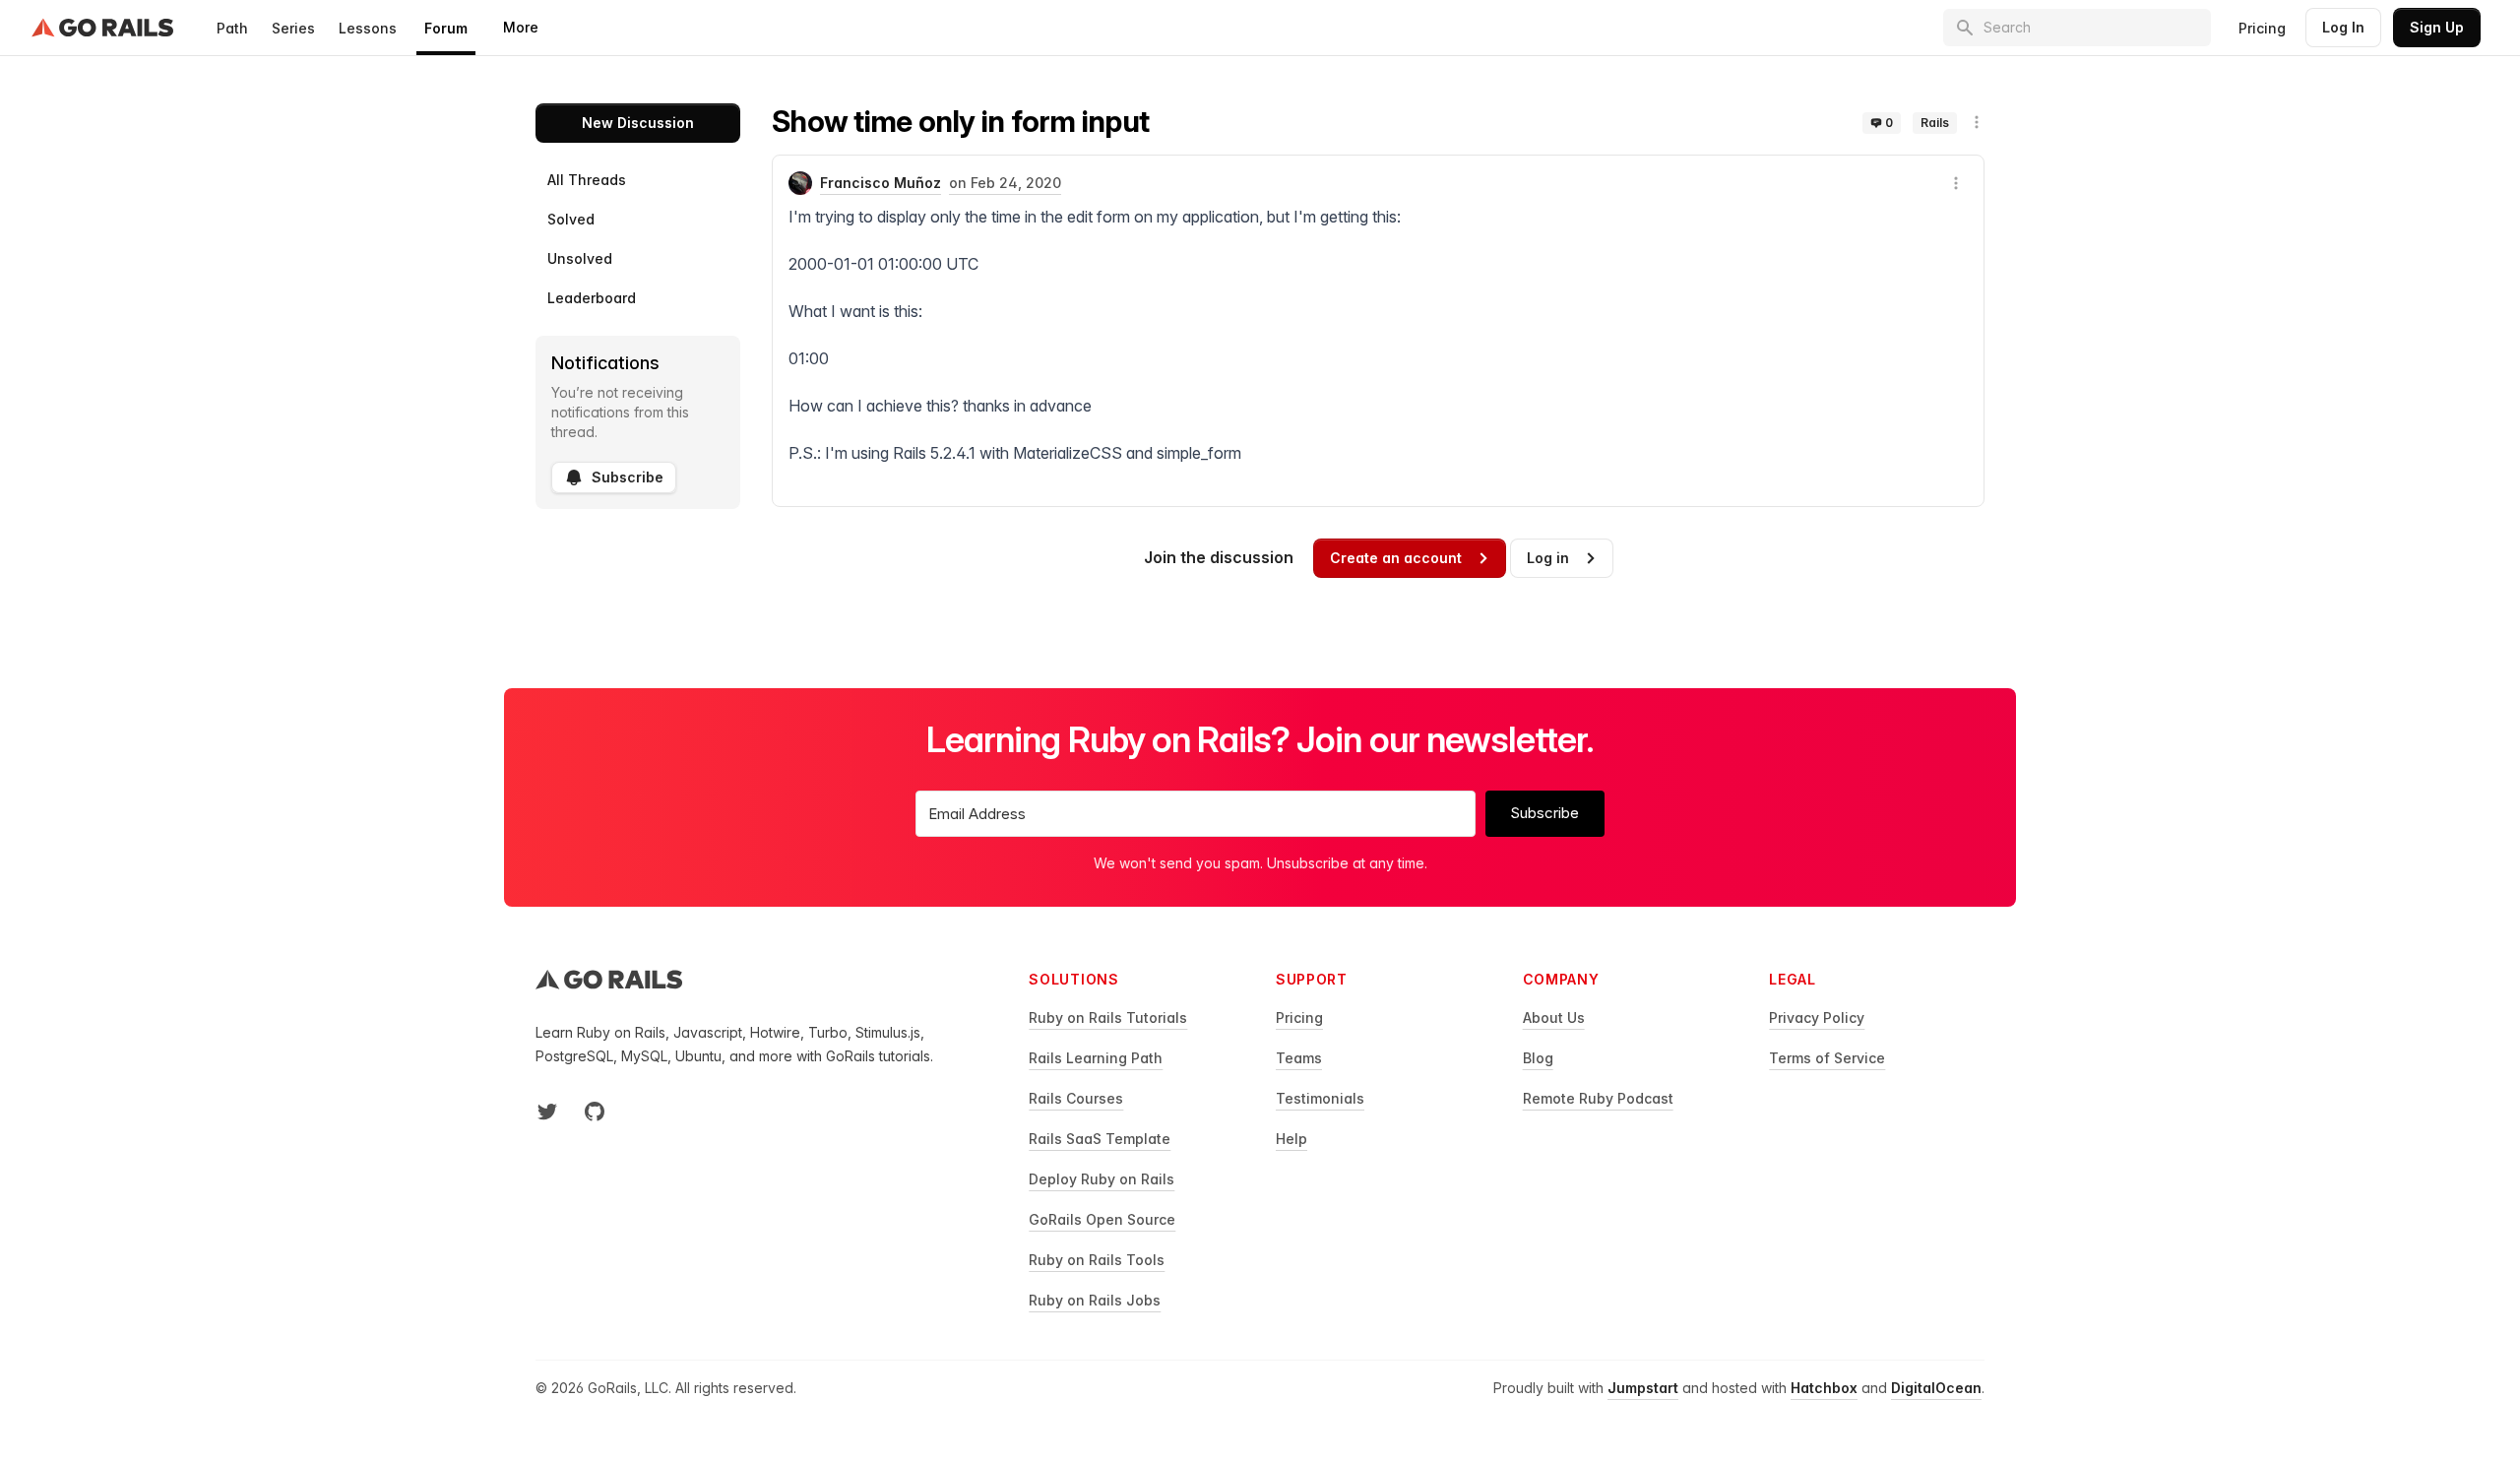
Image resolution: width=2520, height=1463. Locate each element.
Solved (571, 219)
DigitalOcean (1936, 1388)
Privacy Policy (1817, 1018)
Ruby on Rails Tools (1097, 1260)
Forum (446, 28)
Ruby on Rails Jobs (1095, 1300)
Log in (1548, 558)
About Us (1554, 1018)
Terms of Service (1827, 1058)
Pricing (2262, 28)
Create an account (1396, 558)
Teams (1299, 1058)
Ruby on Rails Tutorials (1108, 1018)
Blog (1538, 1058)
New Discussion (638, 123)
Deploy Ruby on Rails (1102, 1179)
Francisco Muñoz (881, 183)
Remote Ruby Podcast (1598, 1098)
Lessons (368, 28)
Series (293, 28)
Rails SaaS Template (1100, 1139)
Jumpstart (1643, 1388)
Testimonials (1320, 1098)
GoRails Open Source (1102, 1219)
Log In (2343, 27)
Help (1291, 1139)
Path (232, 28)
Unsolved (580, 258)
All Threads (587, 180)
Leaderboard (592, 298)
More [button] (521, 27)
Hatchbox (1824, 1388)
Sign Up (2437, 27)
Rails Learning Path (1096, 1058)
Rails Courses (1076, 1098)
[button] (1977, 122)
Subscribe (628, 477)
